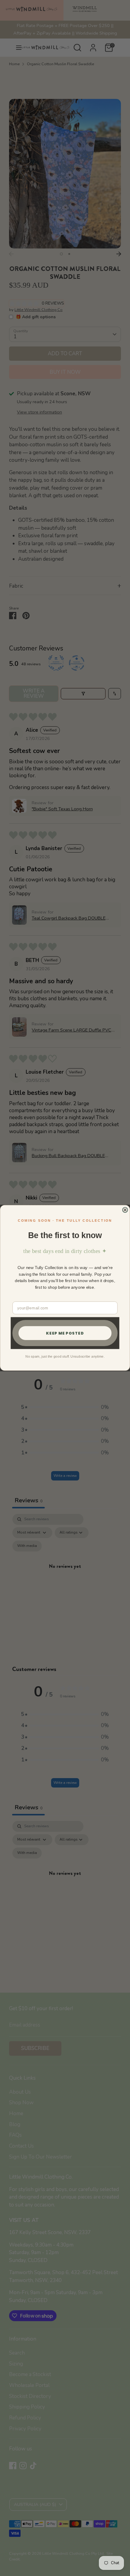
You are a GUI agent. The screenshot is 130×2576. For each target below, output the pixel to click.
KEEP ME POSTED (65, 1333)
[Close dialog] (125, 1210)
